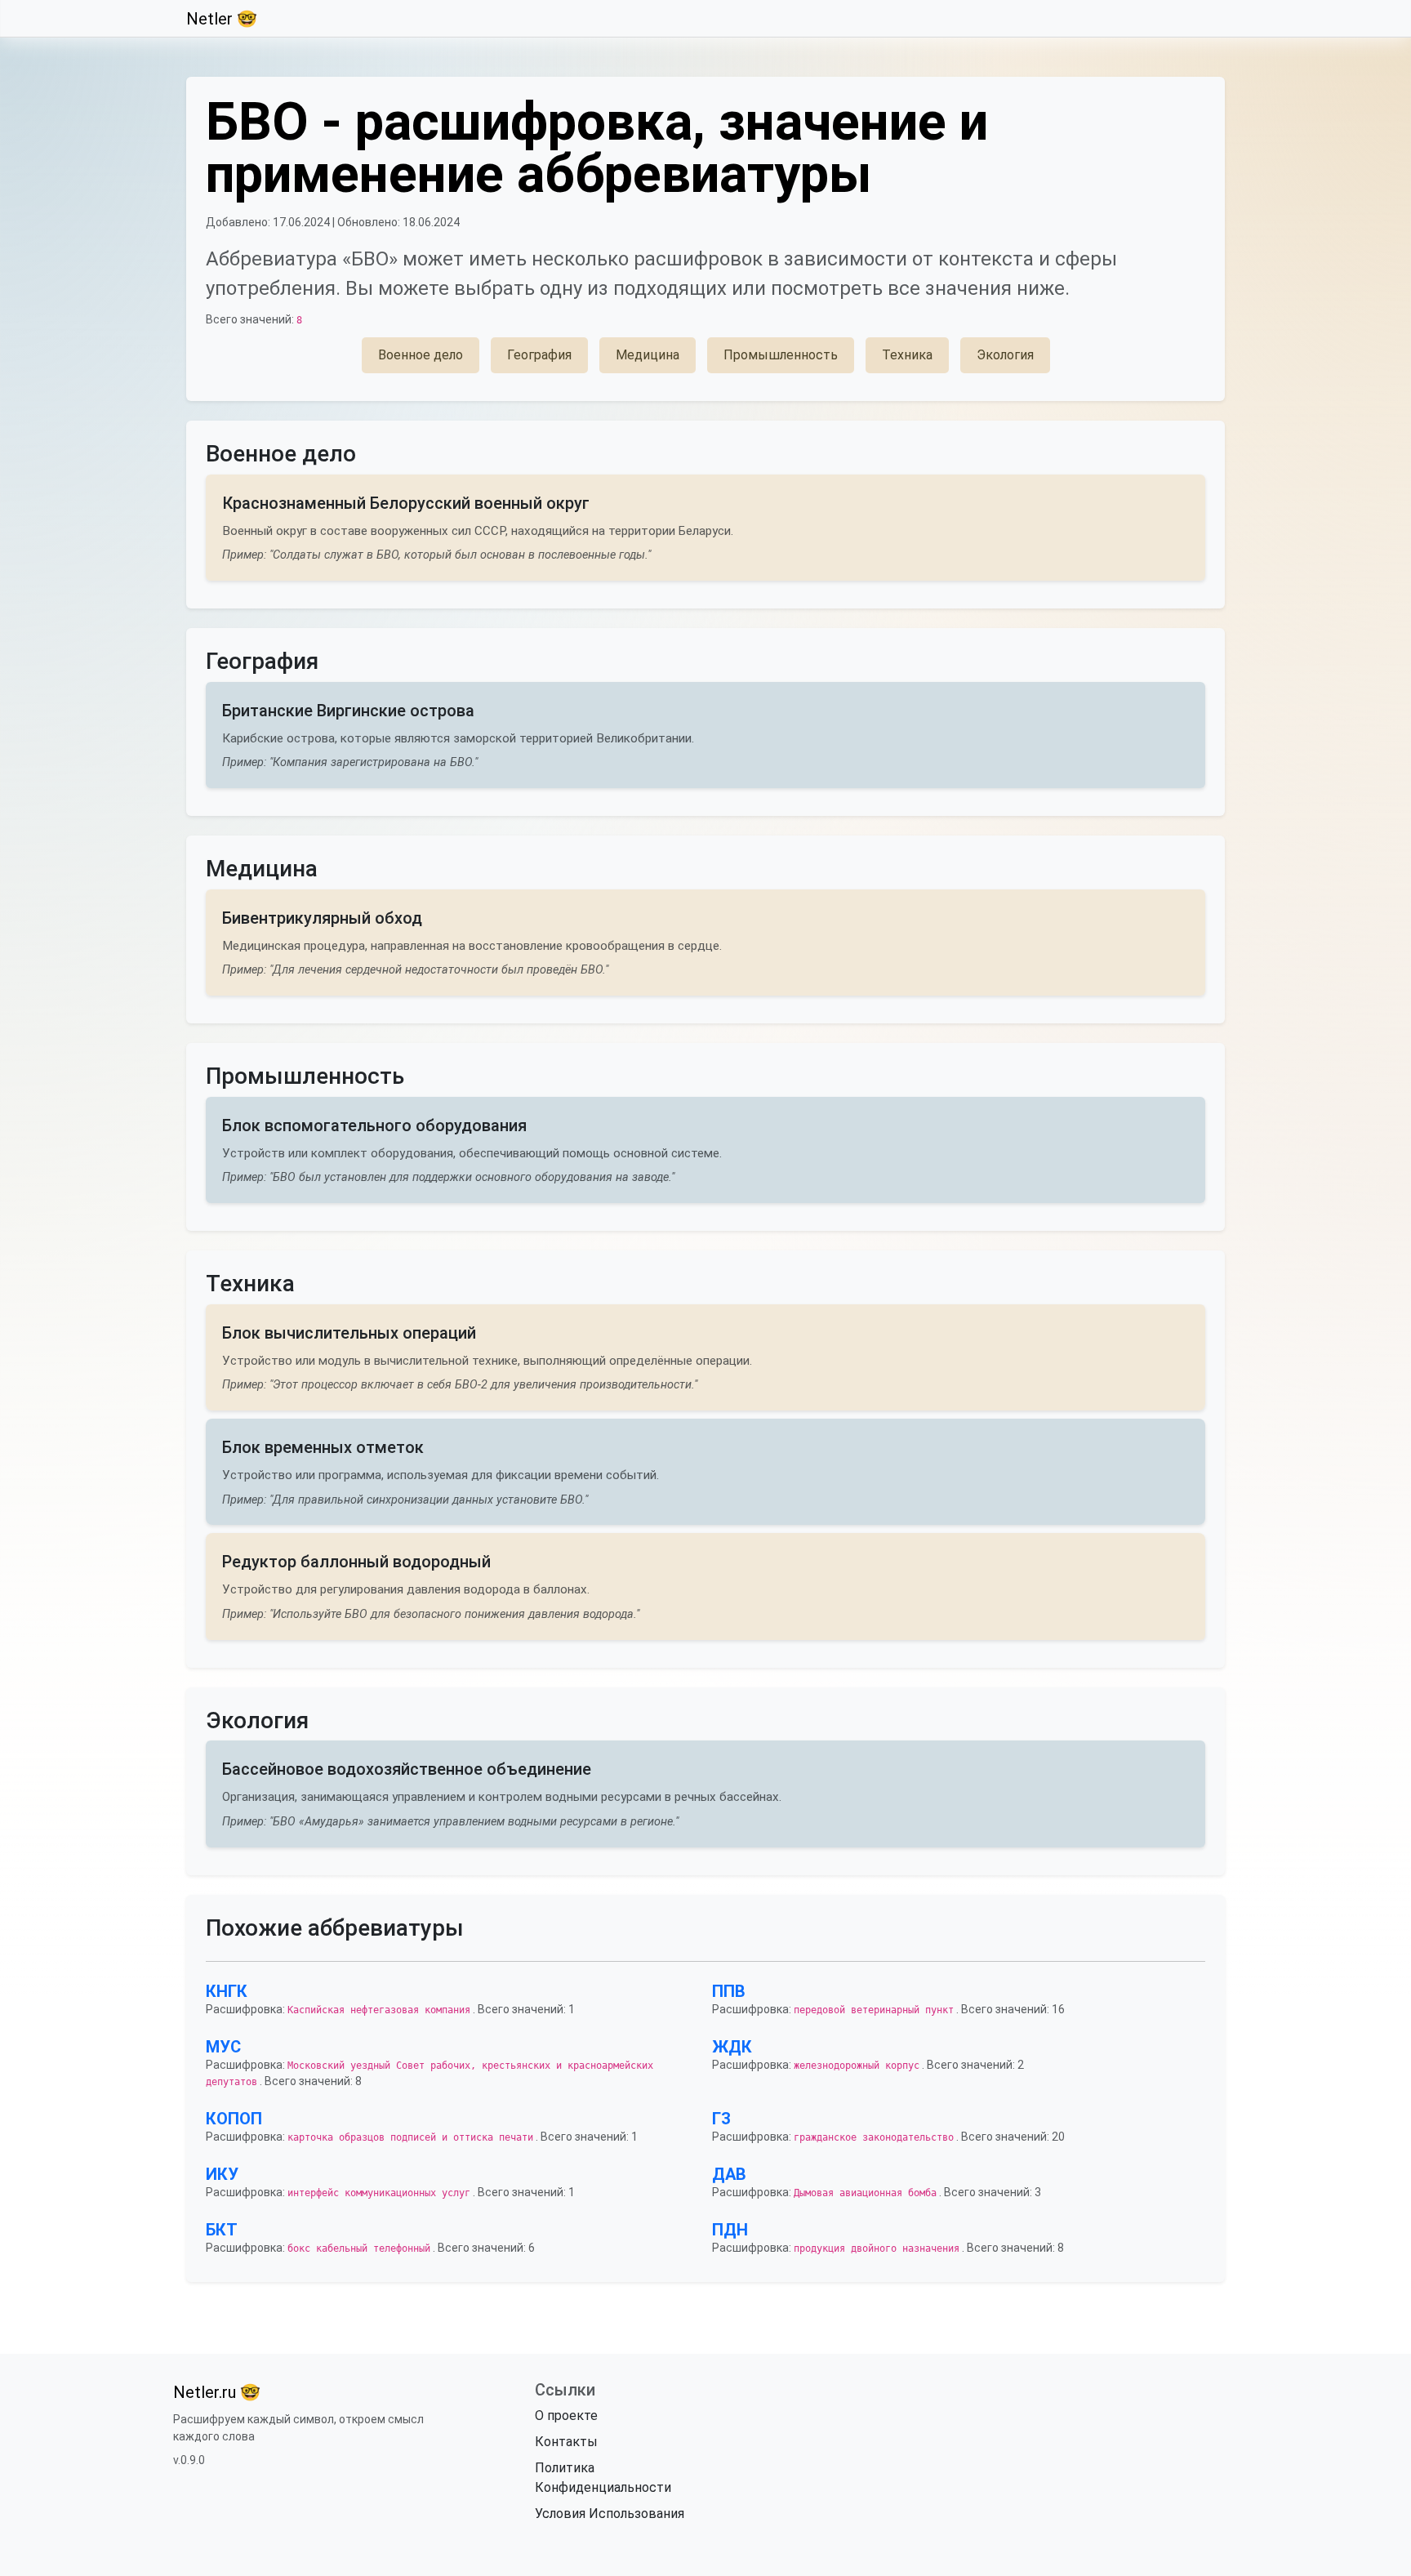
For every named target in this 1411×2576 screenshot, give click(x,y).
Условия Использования (610, 2514)
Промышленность (781, 355)
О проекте (566, 2416)
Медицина (648, 355)
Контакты (566, 2442)
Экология (1005, 355)
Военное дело (421, 355)
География (539, 355)
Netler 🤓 (222, 19)
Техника (907, 355)
